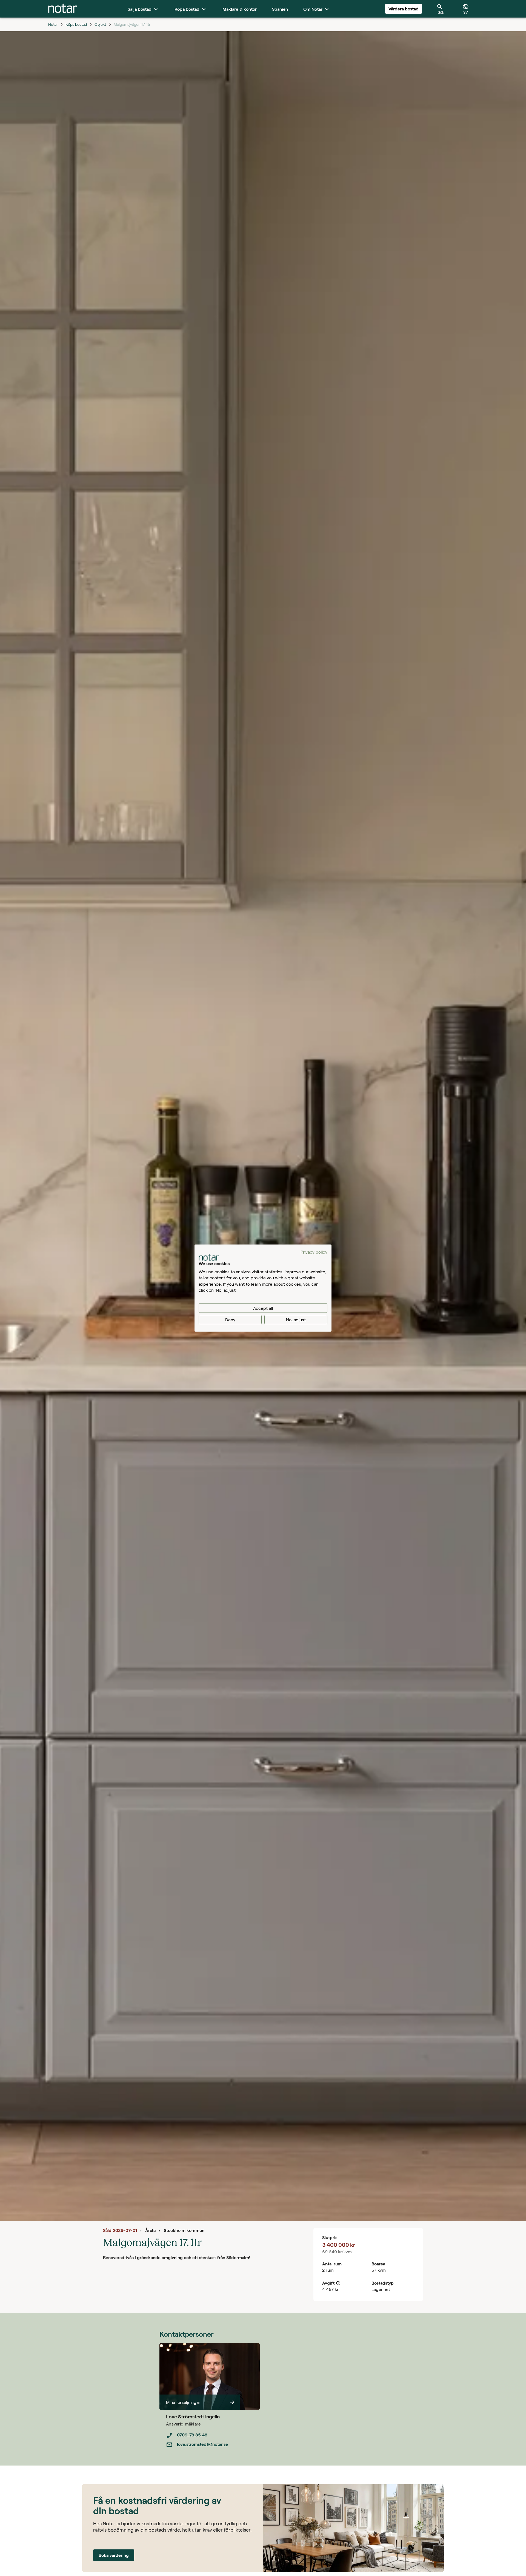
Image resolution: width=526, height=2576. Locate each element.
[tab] (63, 9)
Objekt (100, 24)
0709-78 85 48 (192, 2435)
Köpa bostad (76, 24)
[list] (213, 2440)
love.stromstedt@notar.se (202, 2444)
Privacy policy (314, 1252)
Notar (53, 24)
